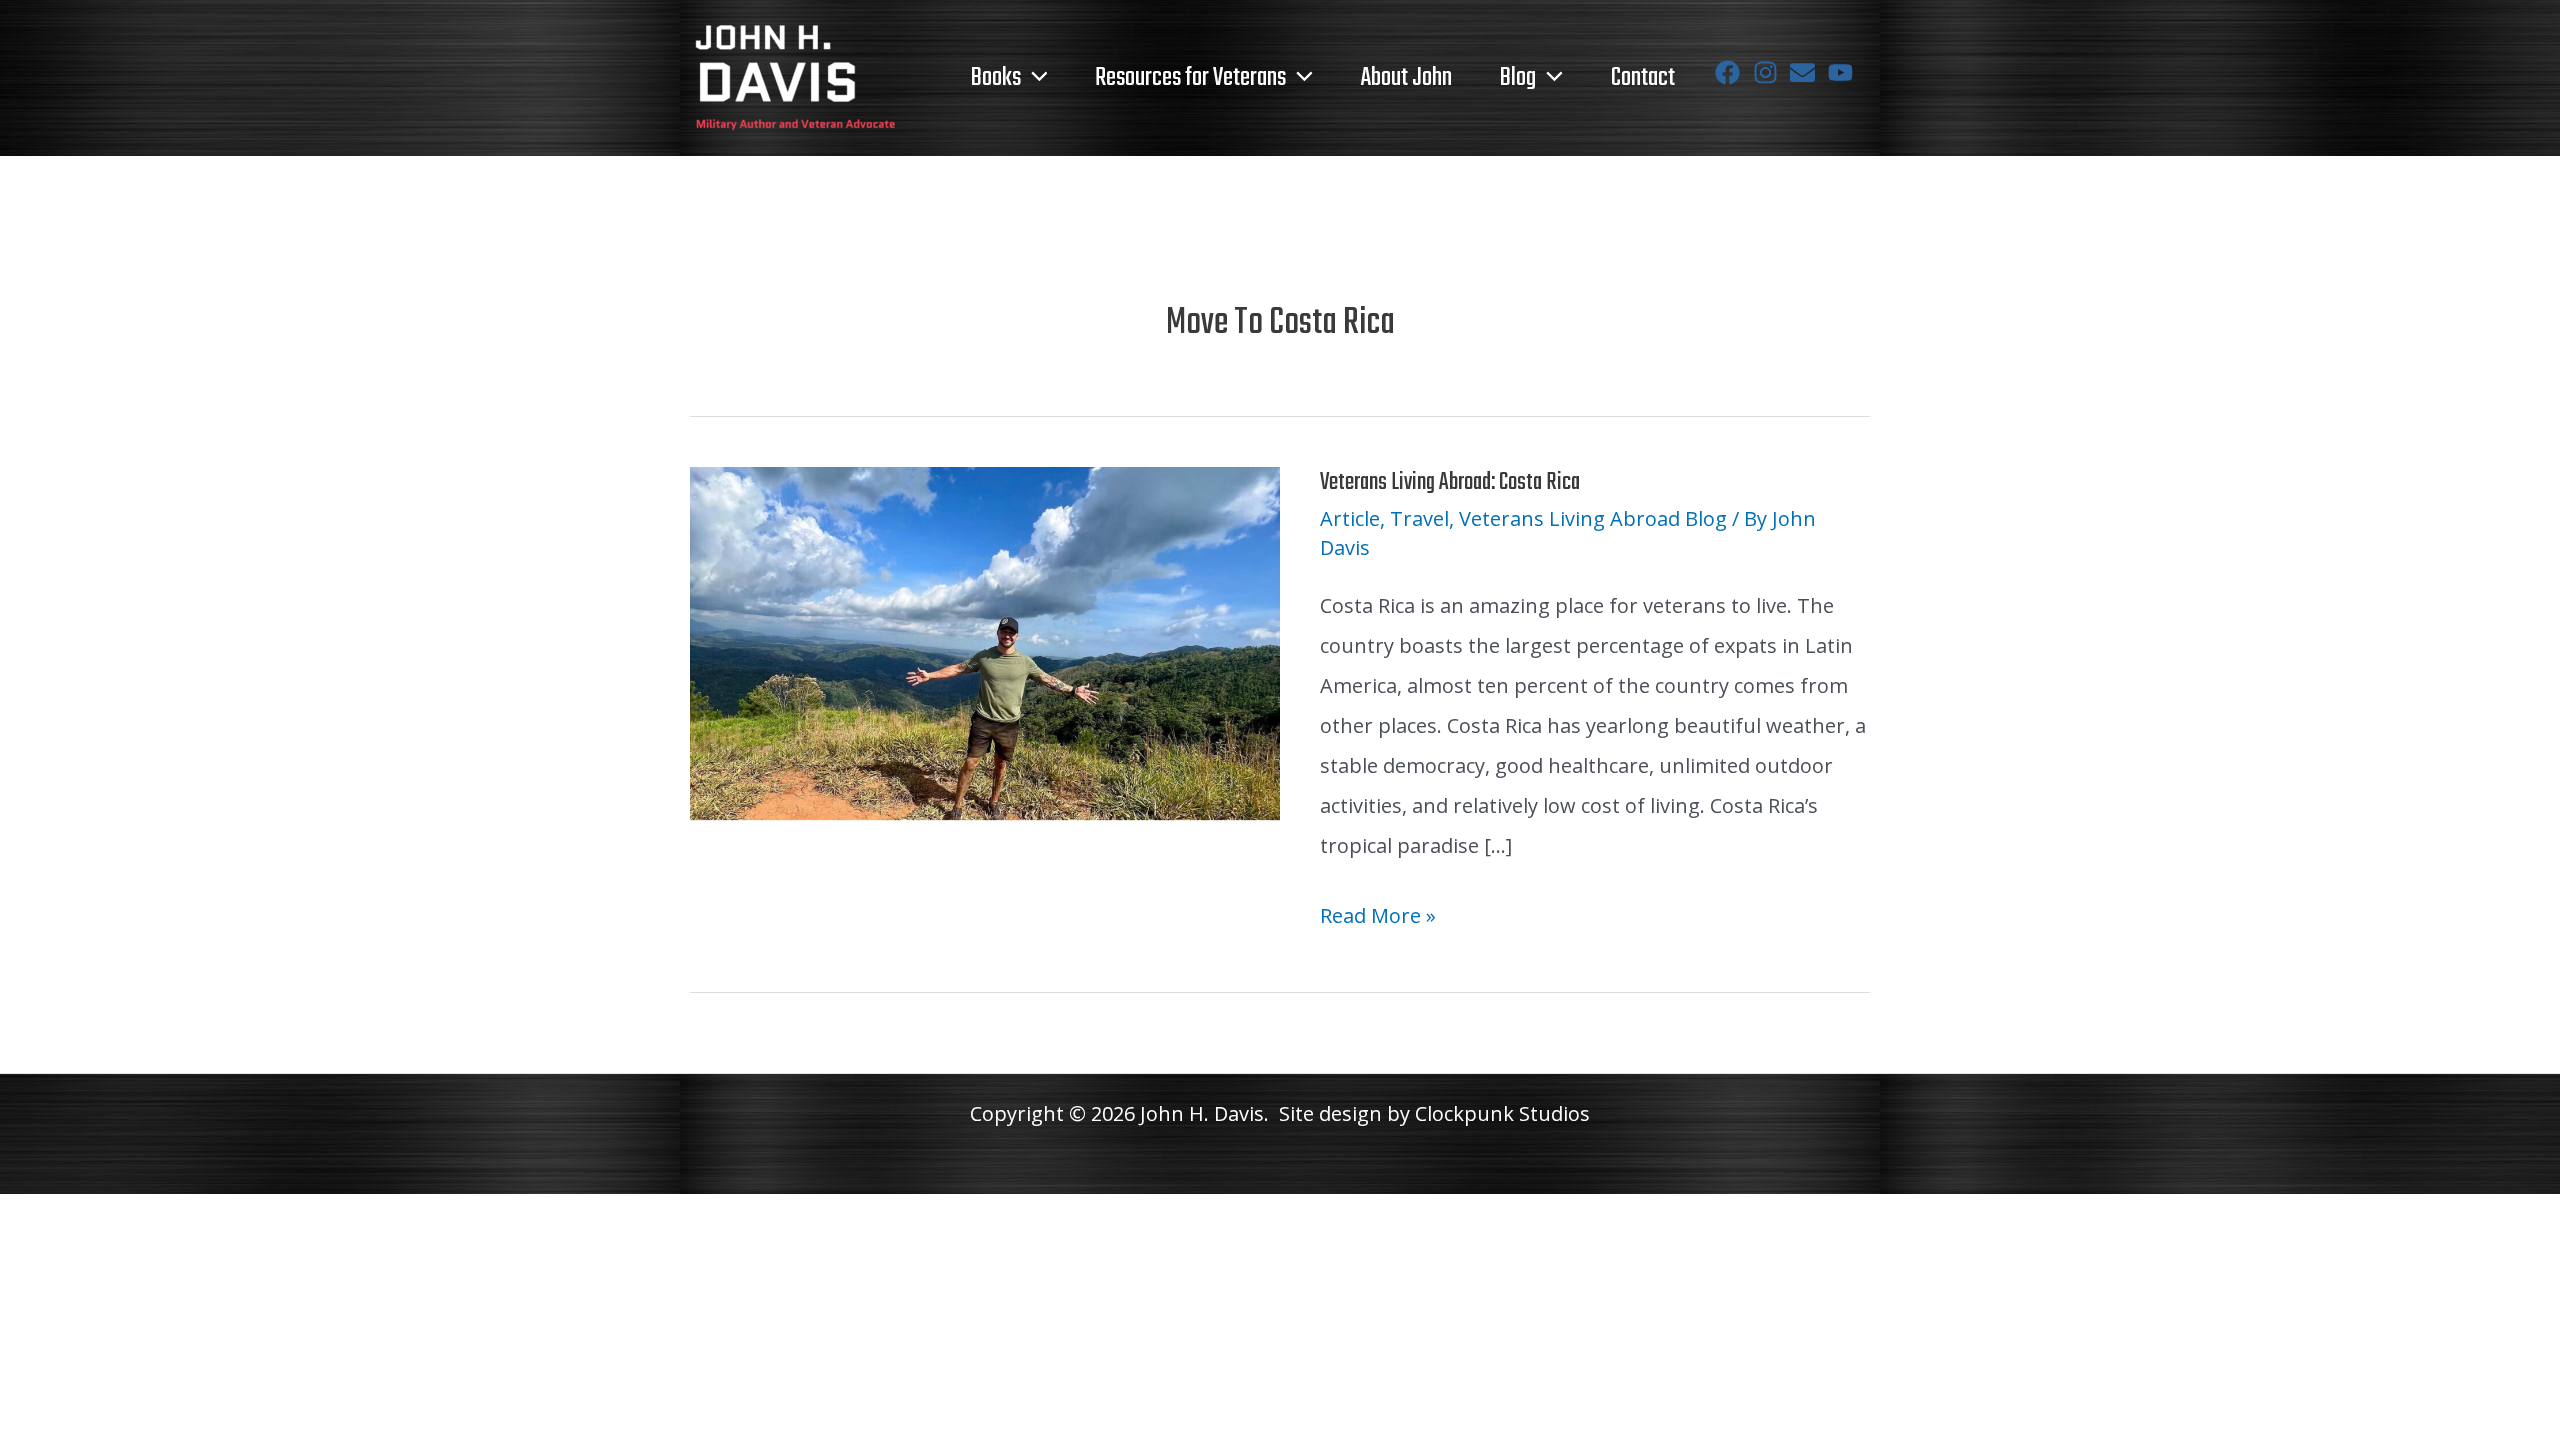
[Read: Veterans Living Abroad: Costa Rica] (985, 641)
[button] (1034, 78)
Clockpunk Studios (1502, 1113)
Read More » (1378, 918)
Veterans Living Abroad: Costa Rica (1450, 482)
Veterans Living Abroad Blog (1593, 518)
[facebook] (1731, 72)
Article (1350, 518)
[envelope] (1806, 72)
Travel (1419, 518)
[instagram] (1769, 72)
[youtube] (1844, 72)
